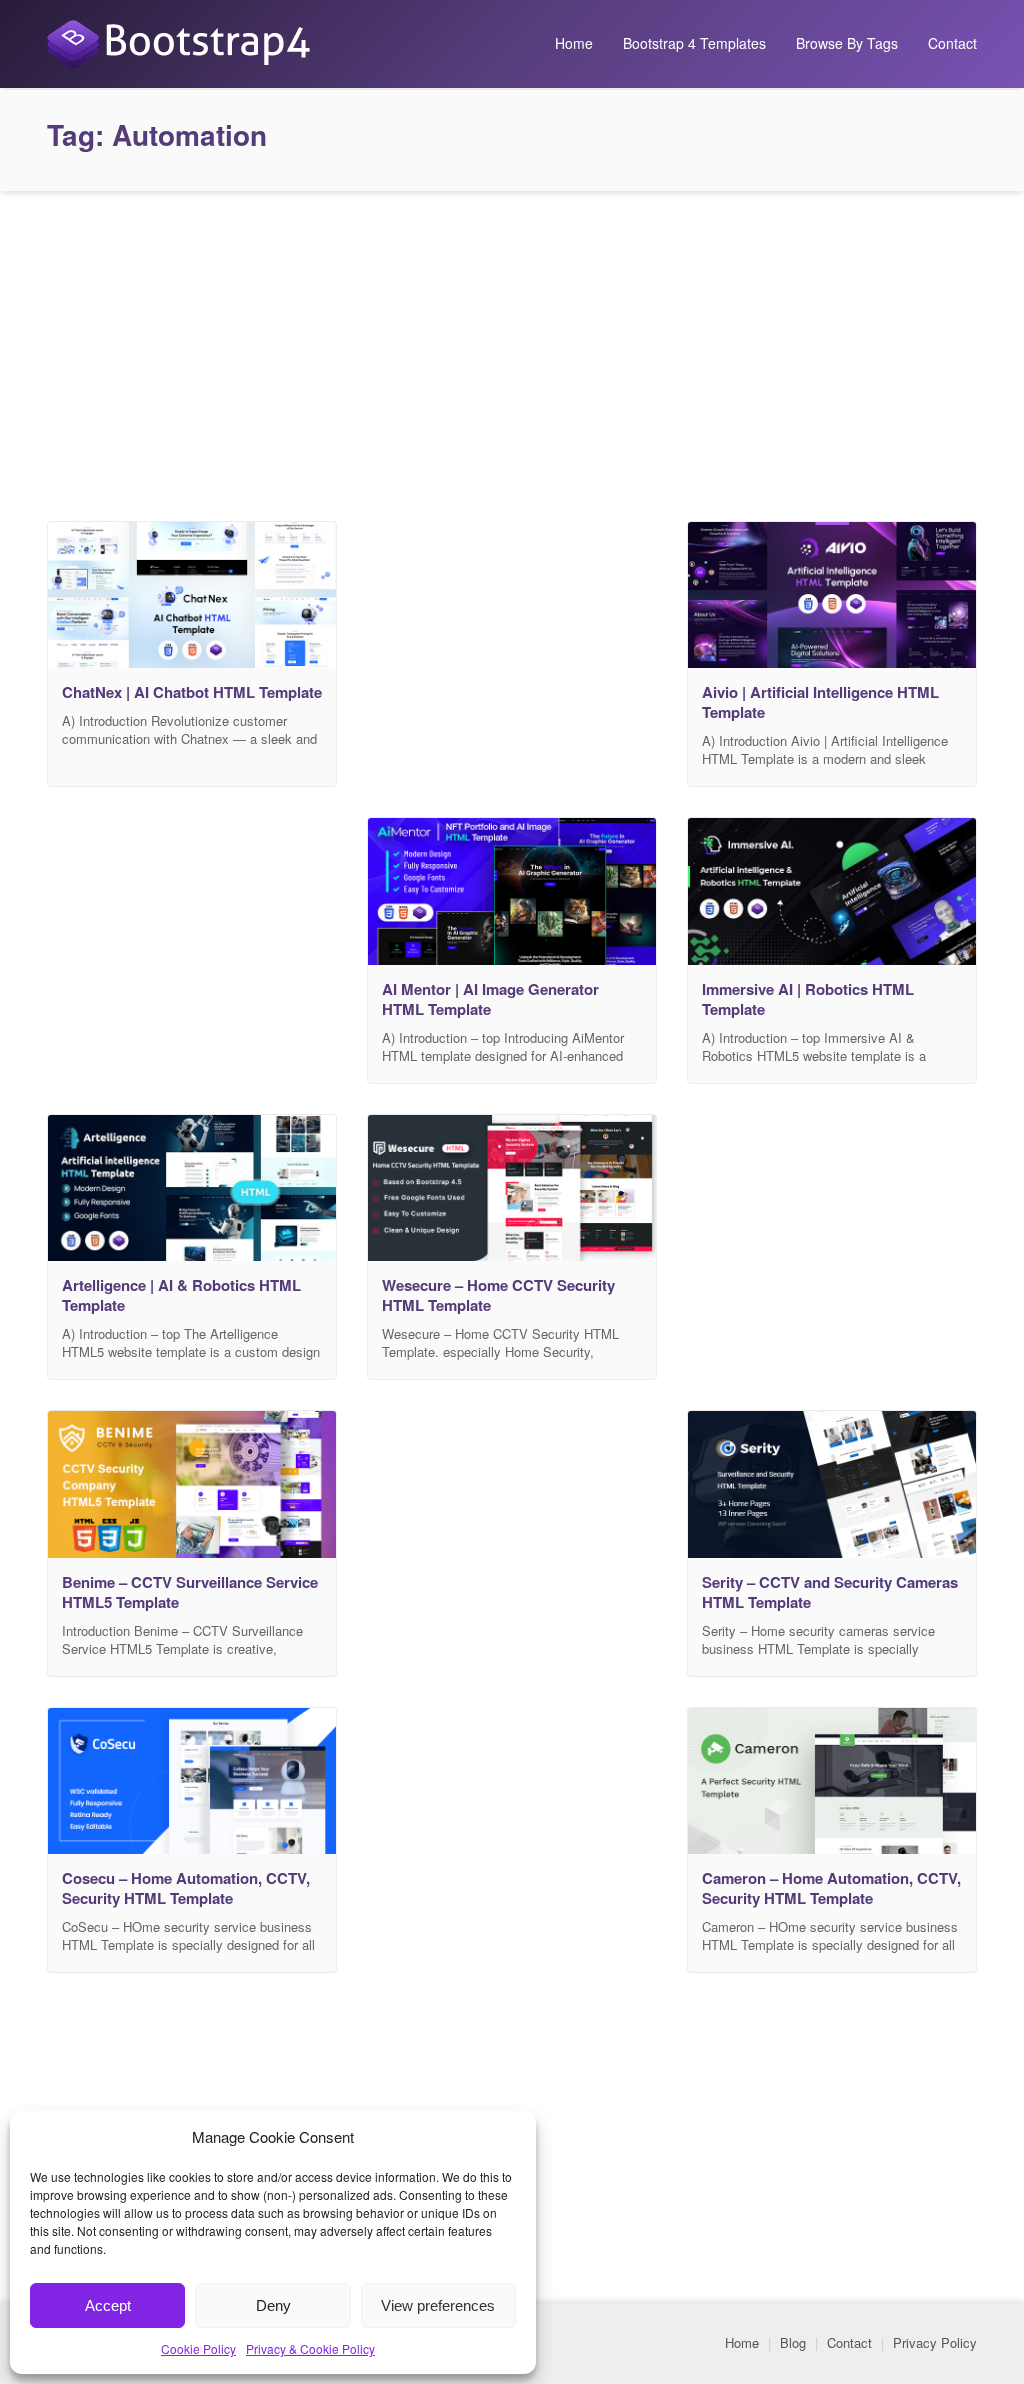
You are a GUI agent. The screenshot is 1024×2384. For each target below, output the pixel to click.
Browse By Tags (847, 43)
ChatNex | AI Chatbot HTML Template (192, 692)
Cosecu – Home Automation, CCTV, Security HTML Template (186, 1888)
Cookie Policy (198, 2348)
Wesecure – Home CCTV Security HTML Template (498, 1295)
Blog (793, 2342)
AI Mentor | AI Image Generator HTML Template (490, 999)
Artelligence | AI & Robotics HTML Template (181, 1295)
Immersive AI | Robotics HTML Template (808, 999)
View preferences (438, 2305)
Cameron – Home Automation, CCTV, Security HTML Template (831, 1888)
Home (574, 43)
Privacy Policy (935, 2342)
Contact (952, 43)
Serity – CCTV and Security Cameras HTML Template (830, 1592)
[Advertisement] (512, 351)
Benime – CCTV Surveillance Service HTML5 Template (190, 1592)
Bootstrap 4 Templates (694, 43)
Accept (108, 2305)
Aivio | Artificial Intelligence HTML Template (820, 702)
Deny (273, 2305)
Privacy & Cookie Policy (310, 2348)
